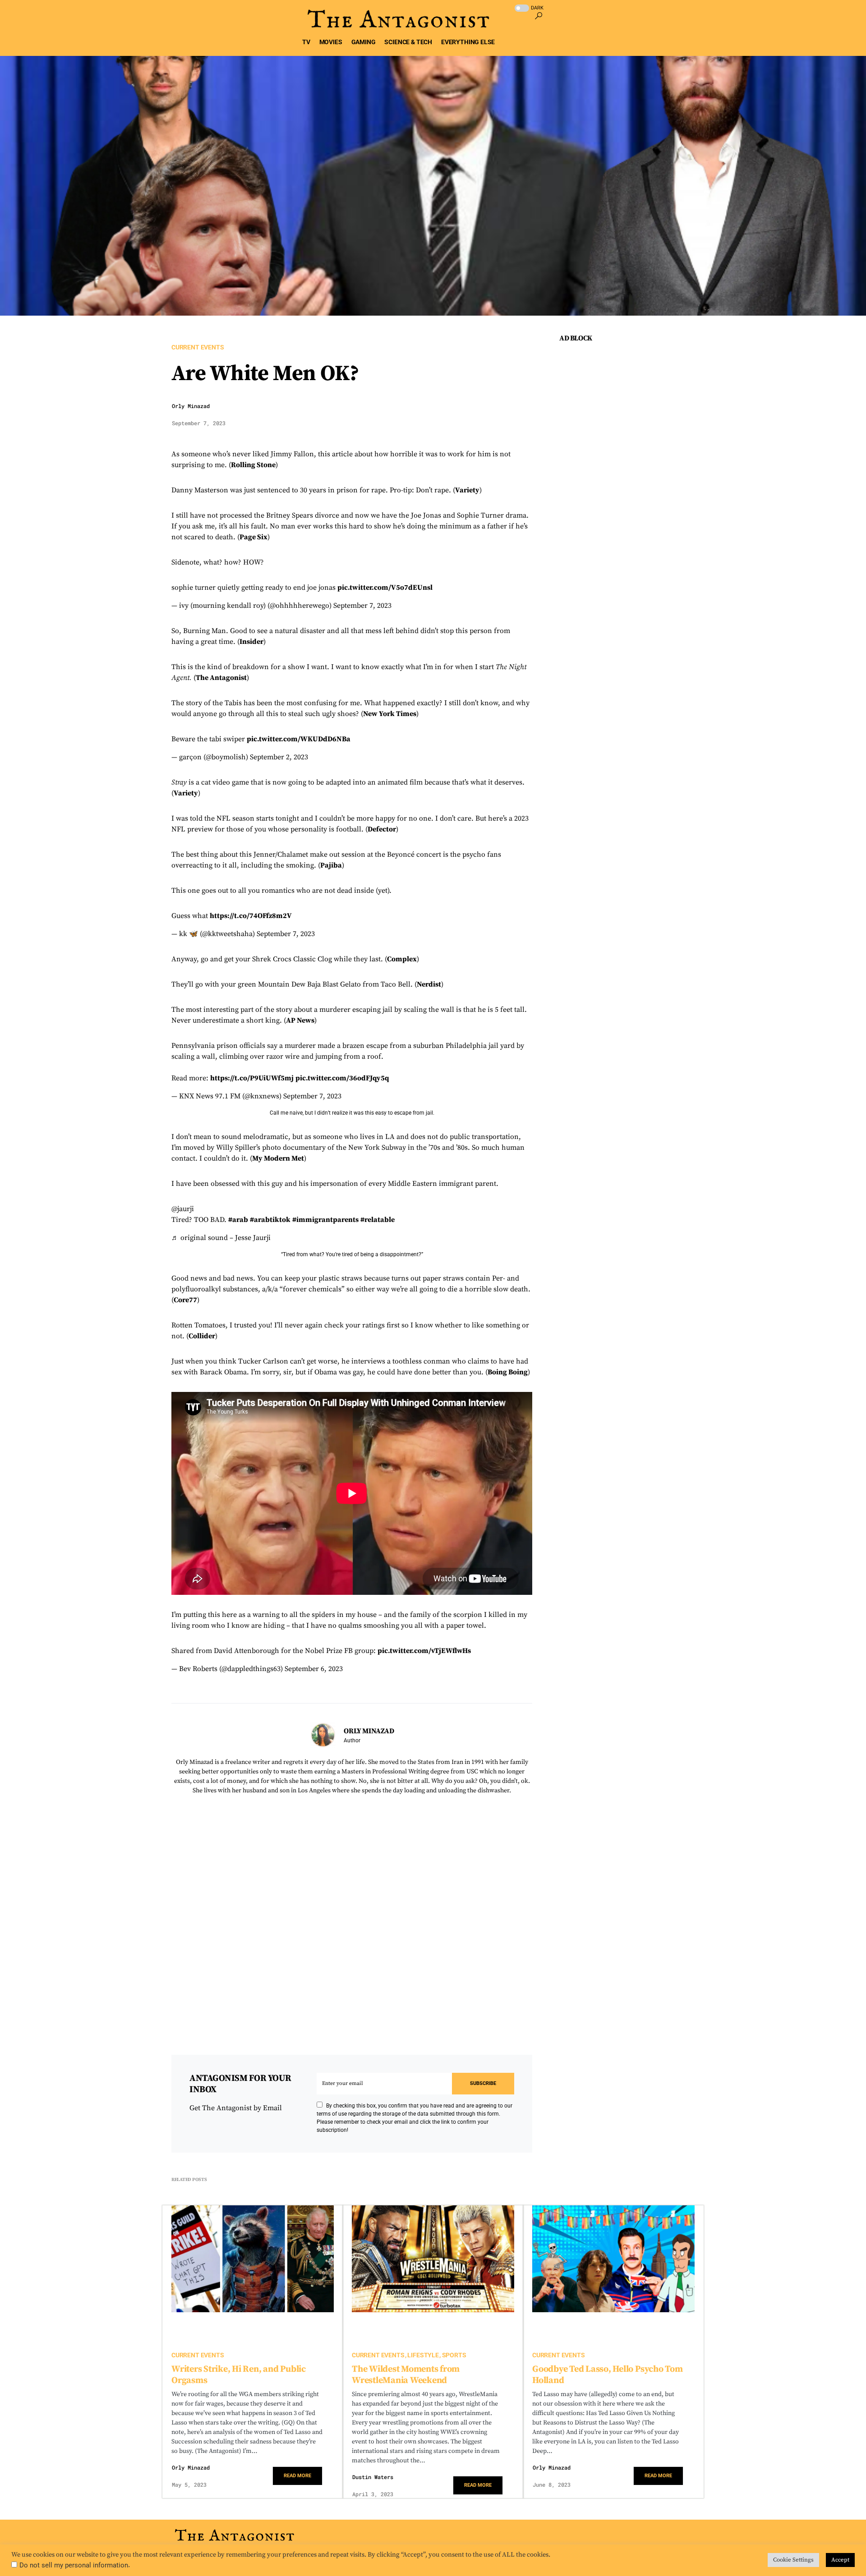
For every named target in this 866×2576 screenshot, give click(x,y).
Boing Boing (508, 1372)
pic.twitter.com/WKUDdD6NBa (299, 739)
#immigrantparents (325, 1220)
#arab (238, 1220)
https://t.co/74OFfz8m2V (251, 916)
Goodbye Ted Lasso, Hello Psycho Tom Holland (608, 2375)
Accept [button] (840, 2560)
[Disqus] (352, 1917)
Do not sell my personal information (74, 2565)
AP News (300, 1020)
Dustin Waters (373, 2477)
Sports (454, 2355)
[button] (538, 6)
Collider (202, 1336)
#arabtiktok (270, 1220)
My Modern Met (278, 1158)
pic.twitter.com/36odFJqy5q (342, 1078)
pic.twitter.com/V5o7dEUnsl (385, 588)
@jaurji (183, 1209)
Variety (467, 490)
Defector (382, 829)
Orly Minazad (191, 406)
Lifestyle (423, 2355)
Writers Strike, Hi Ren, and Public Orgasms (239, 2375)
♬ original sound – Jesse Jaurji (221, 1238)
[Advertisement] (627, 518)
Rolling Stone (253, 465)
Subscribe (483, 2083)
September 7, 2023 (362, 606)
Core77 (185, 1300)
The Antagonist (221, 678)
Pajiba (331, 865)
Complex (402, 959)
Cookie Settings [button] (793, 2560)
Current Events (198, 347)
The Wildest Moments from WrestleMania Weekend (406, 2375)
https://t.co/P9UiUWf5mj (252, 1078)
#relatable (378, 1220)
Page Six (253, 537)
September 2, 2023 (279, 757)
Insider (251, 642)
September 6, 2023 (314, 1669)
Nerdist (429, 984)
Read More (297, 2476)
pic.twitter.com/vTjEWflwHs (424, 1651)
